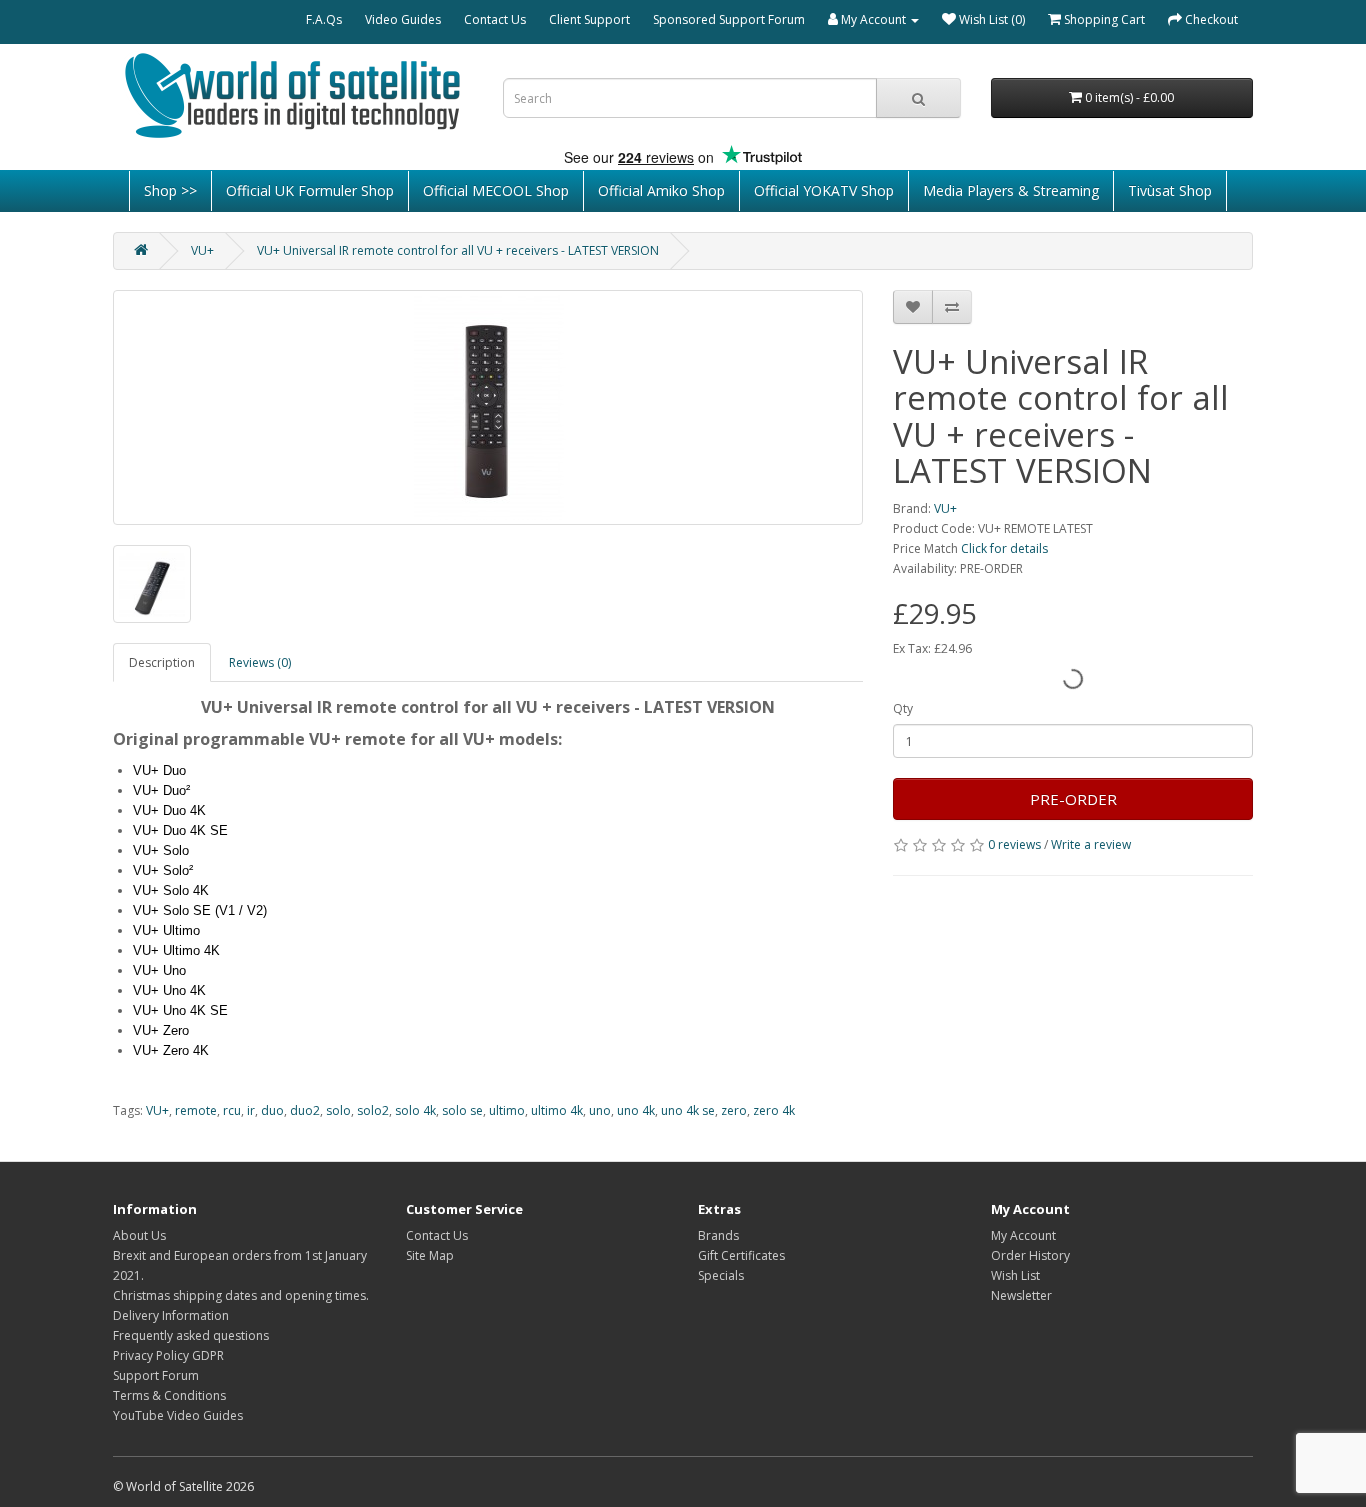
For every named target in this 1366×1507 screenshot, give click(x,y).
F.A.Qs (324, 19)
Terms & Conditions (169, 1395)
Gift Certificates (741, 1255)
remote (196, 1110)
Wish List (1015, 1275)
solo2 (373, 1110)
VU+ (202, 250)
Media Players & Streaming (1011, 190)
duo (272, 1110)
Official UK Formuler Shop (310, 190)
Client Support (589, 19)
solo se (462, 1110)
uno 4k (636, 1110)
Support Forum (156, 1375)
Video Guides (403, 19)
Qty (903, 708)
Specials (721, 1275)
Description (162, 662)
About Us (139, 1235)
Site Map (430, 1255)
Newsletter (1021, 1295)
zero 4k (774, 1110)
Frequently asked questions (191, 1335)
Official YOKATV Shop (824, 190)
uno (600, 1110)
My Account (1023, 1235)
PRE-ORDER (1073, 799)
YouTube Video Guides (178, 1415)
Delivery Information (171, 1315)
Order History (1030, 1255)
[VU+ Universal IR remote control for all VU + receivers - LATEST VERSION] (488, 407)
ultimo (507, 1110)
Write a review (1091, 844)
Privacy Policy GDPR (168, 1355)
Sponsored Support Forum (729, 19)
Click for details (1004, 548)
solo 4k (415, 1110)
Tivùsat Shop (1170, 190)
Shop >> (170, 190)
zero (734, 1110)
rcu (232, 1110)
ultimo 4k (557, 1110)
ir (251, 1110)
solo (338, 1110)
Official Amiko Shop (661, 190)
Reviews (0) (260, 662)
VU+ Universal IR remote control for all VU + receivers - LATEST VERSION (458, 250)
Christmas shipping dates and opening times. (241, 1295)
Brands (718, 1235)
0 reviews (1014, 844)
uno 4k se (688, 1110)
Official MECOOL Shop (496, 190)
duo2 (305, 1110)
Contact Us (495, 19)
